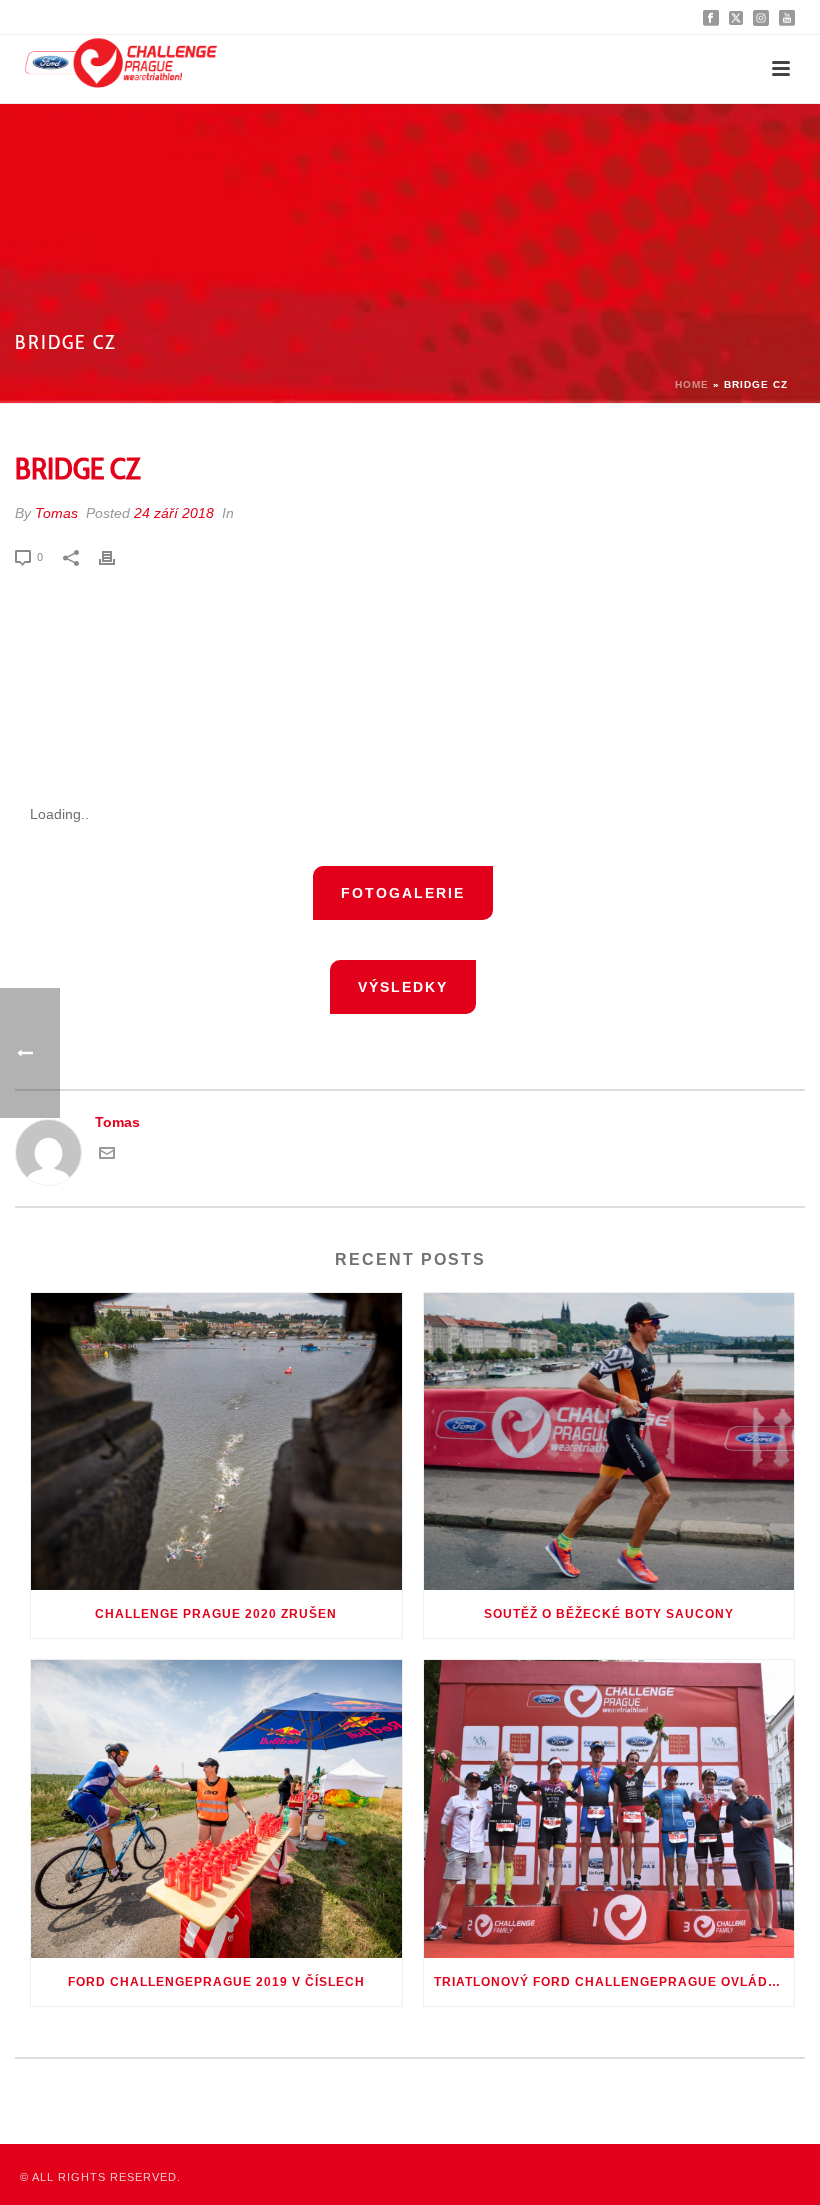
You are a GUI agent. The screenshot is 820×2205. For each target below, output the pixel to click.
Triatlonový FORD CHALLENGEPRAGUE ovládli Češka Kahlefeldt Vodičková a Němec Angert (614, 1982)
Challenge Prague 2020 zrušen (216, 1614)
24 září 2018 (174, 513)
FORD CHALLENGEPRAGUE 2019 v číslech (216, 1982)
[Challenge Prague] (121, 69)
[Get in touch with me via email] (107, 1156)
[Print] (117, 556)
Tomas (56, 513)
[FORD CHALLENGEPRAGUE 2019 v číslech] (216, 1809)
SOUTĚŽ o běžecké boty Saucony (609, 1614)
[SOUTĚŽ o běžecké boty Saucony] (609, 1442)
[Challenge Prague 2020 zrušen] (216, 1442)
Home (692, 384)
